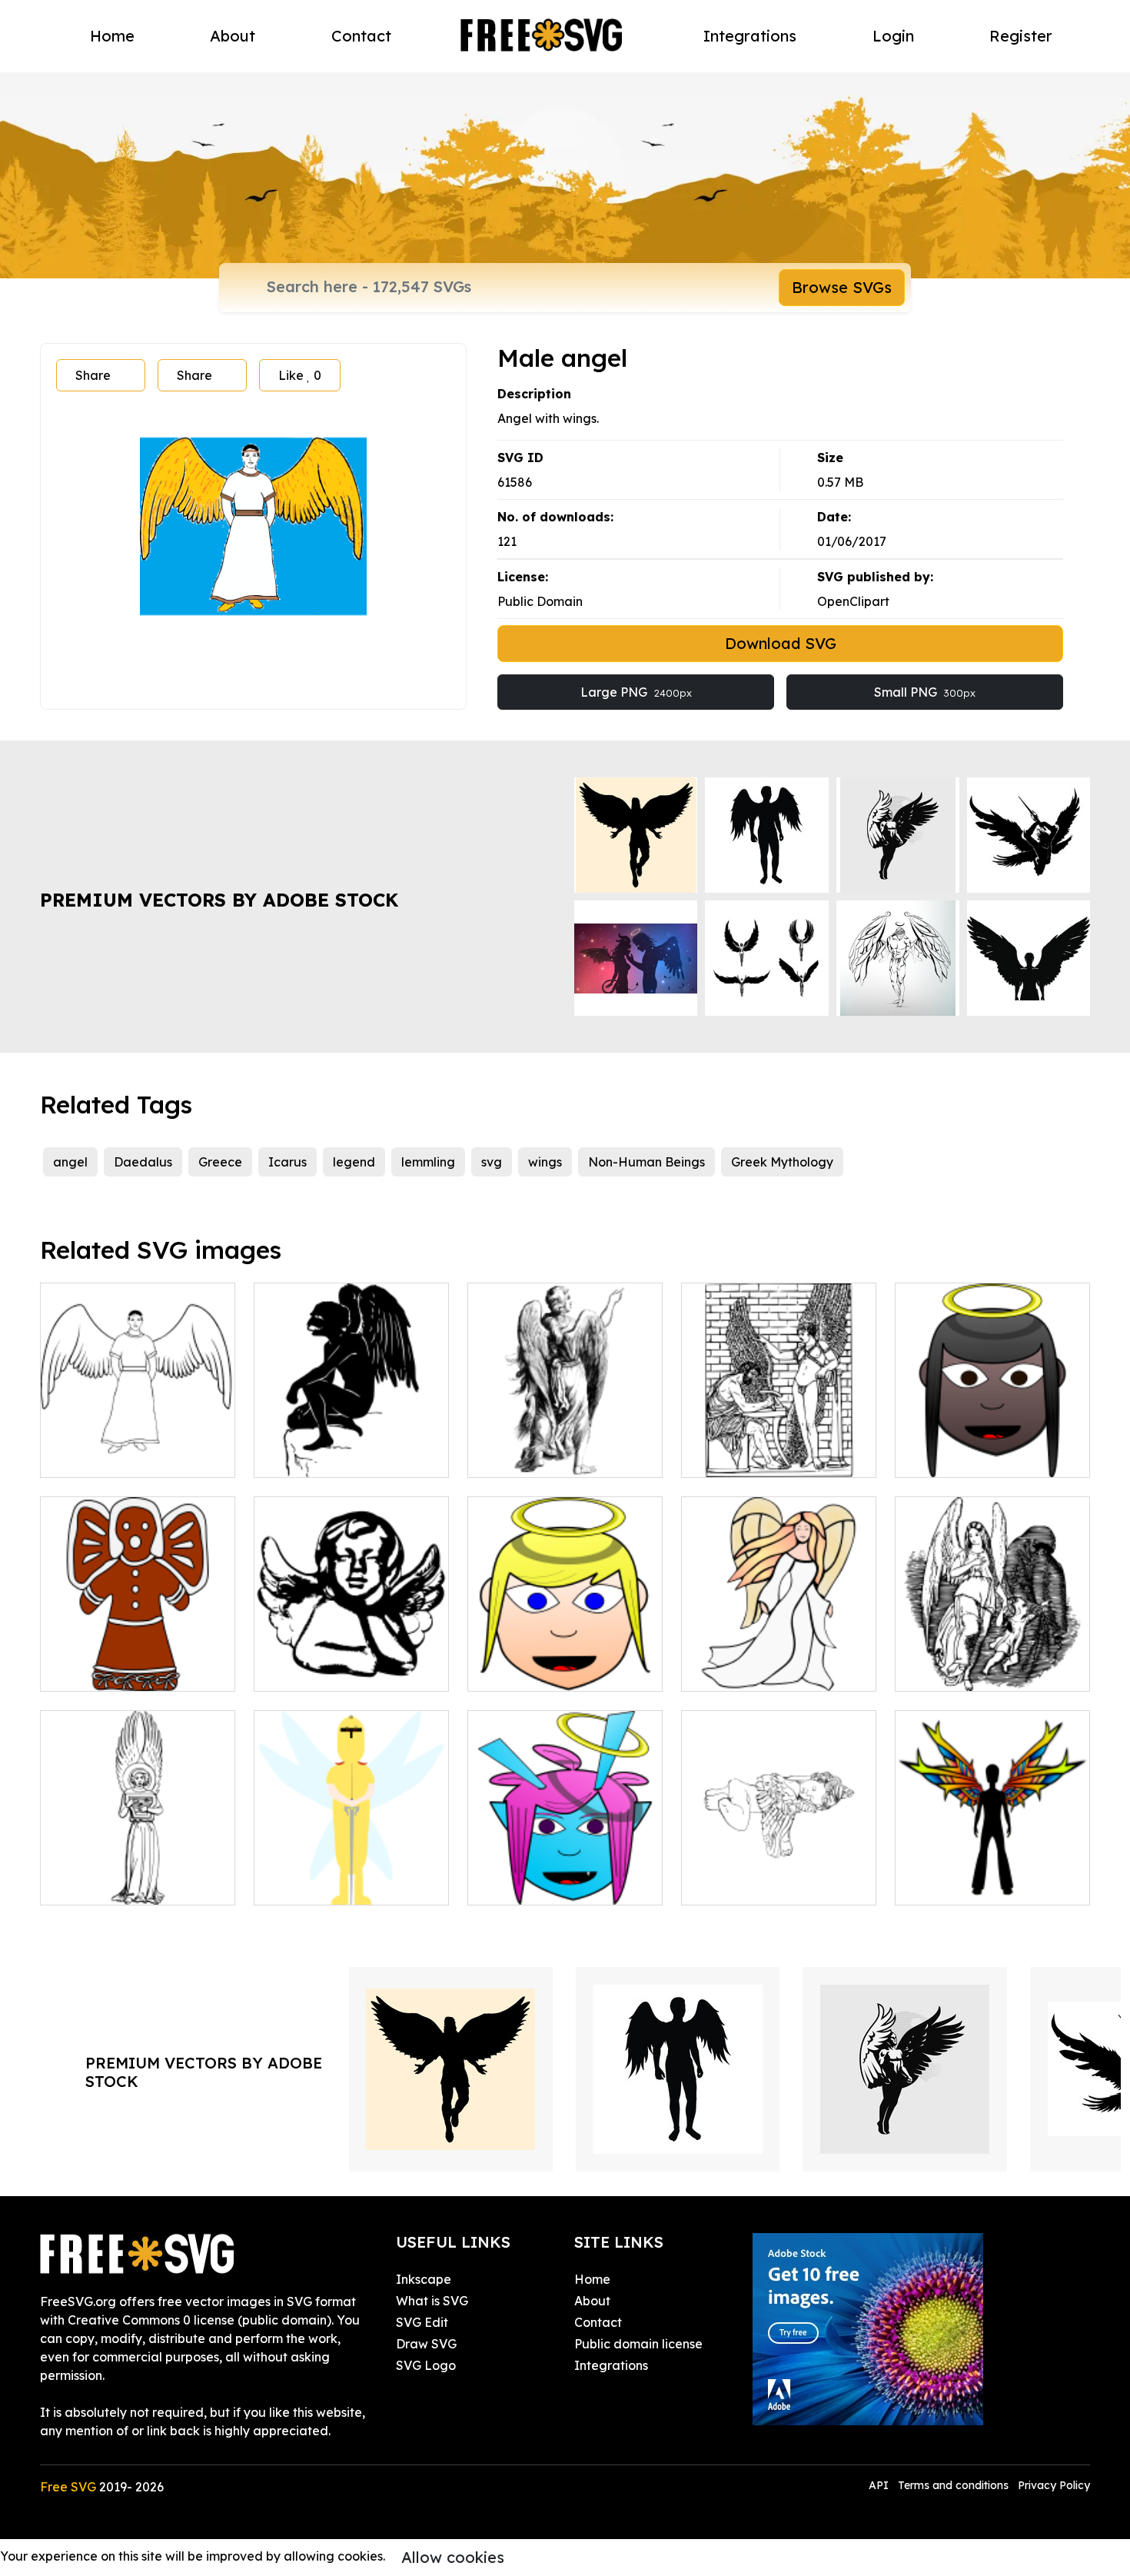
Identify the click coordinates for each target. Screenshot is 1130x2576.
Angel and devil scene (977, 1670)
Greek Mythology (782, 1162)
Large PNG (636, 692)
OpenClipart (853, 601)
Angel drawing (314, 1670)
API (880, 2485)
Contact (361, 36)
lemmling (428, 1162)
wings (545, 1162)
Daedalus (143, 1162)
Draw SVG (426, 2344)
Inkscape (424, 2279)
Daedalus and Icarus (761, 1456)
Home (112, 36)
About (233, 36)
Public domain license (638, 2344)
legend (354, 1162)
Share (93, 375)
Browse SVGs (842, 287)
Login (893, 36)
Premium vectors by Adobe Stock (219, 900)
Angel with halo (530, 1670)
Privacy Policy (1054, 2485)
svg (492, 1162)
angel (70, 1162)
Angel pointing (527, 1456)
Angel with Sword (322, 1884)
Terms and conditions (953, 2485)
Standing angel (103, 1456)
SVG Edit (422, 2322)
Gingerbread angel (114, 1670)
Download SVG (781, 643)
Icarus (287, 1162)
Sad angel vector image (984, 1456)
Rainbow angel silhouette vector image (993, 1875)
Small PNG (925, 692)
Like (300, 375)
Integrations (750, 36)
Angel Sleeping (743, 1884)
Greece (220, 1162)
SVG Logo (426, 2365)
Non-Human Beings (646, 1162)
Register (1021, 36)
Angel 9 (720, 1670)
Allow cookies (453, 2557)
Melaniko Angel (530, 1884)
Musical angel (98, 1884)
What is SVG (432, 2301)
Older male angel (323, 1456)
